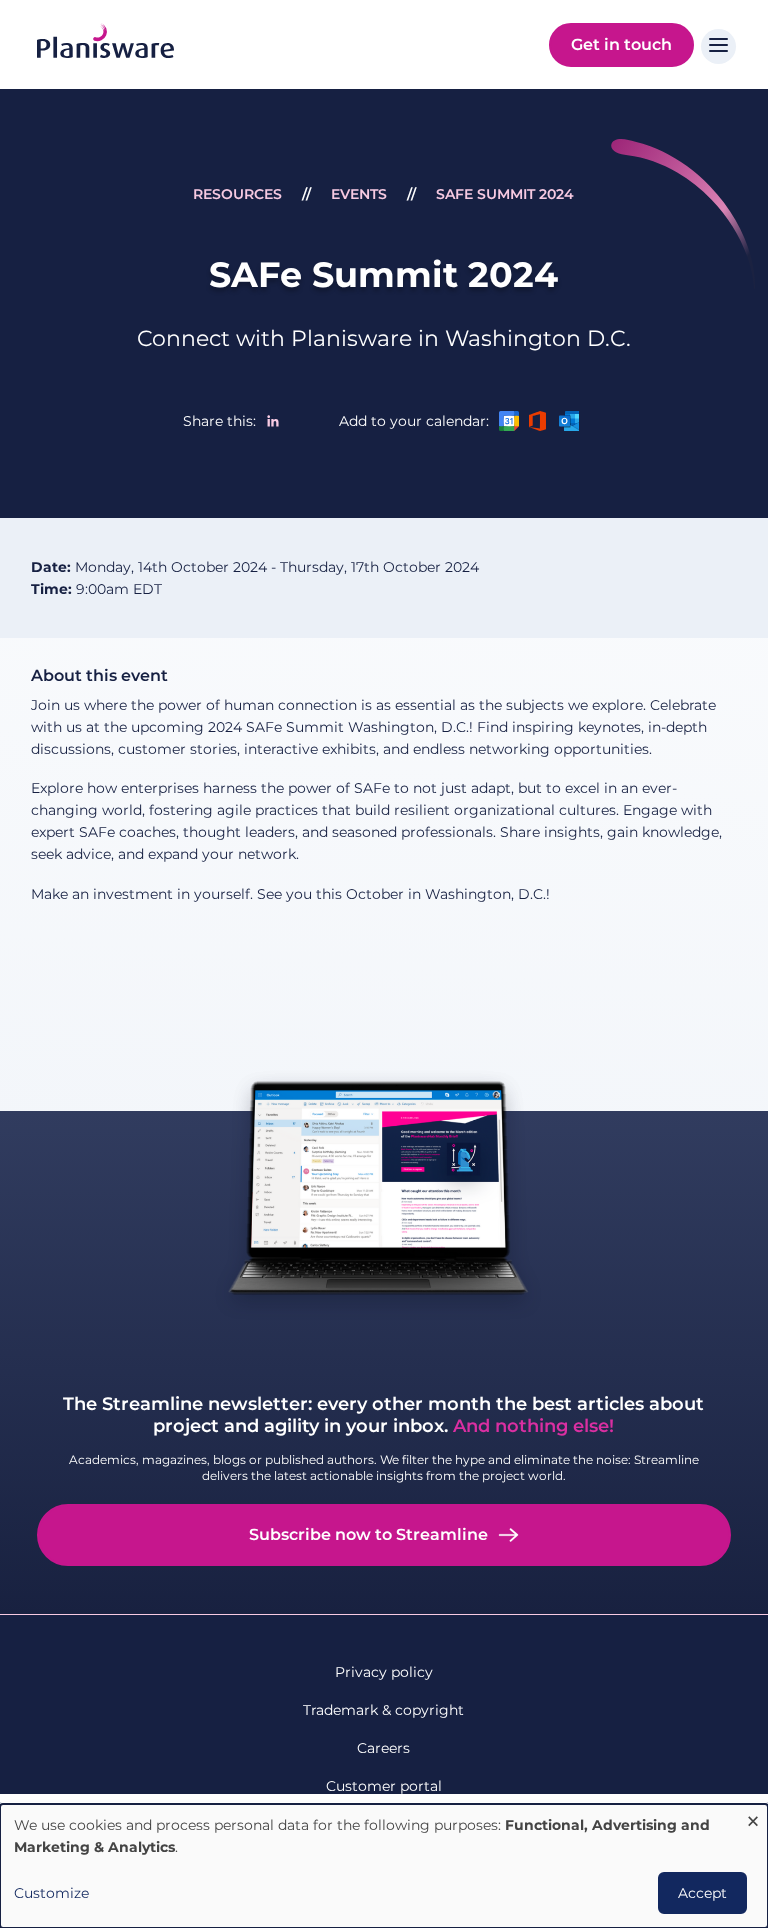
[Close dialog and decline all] (753, 1816)
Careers (383, 1748)
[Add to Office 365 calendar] (539, 421)
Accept (702, 1893)
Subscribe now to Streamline (368, 1534)
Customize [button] (51, 1893)
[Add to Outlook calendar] (569, 421)
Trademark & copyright (383, 1710)
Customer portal (384, 1786)
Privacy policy (384, 1672)
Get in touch (621, 44)
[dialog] (384, 1866)
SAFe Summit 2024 (505, 194)
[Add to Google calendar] (509, 421)
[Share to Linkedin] (273, 421)
